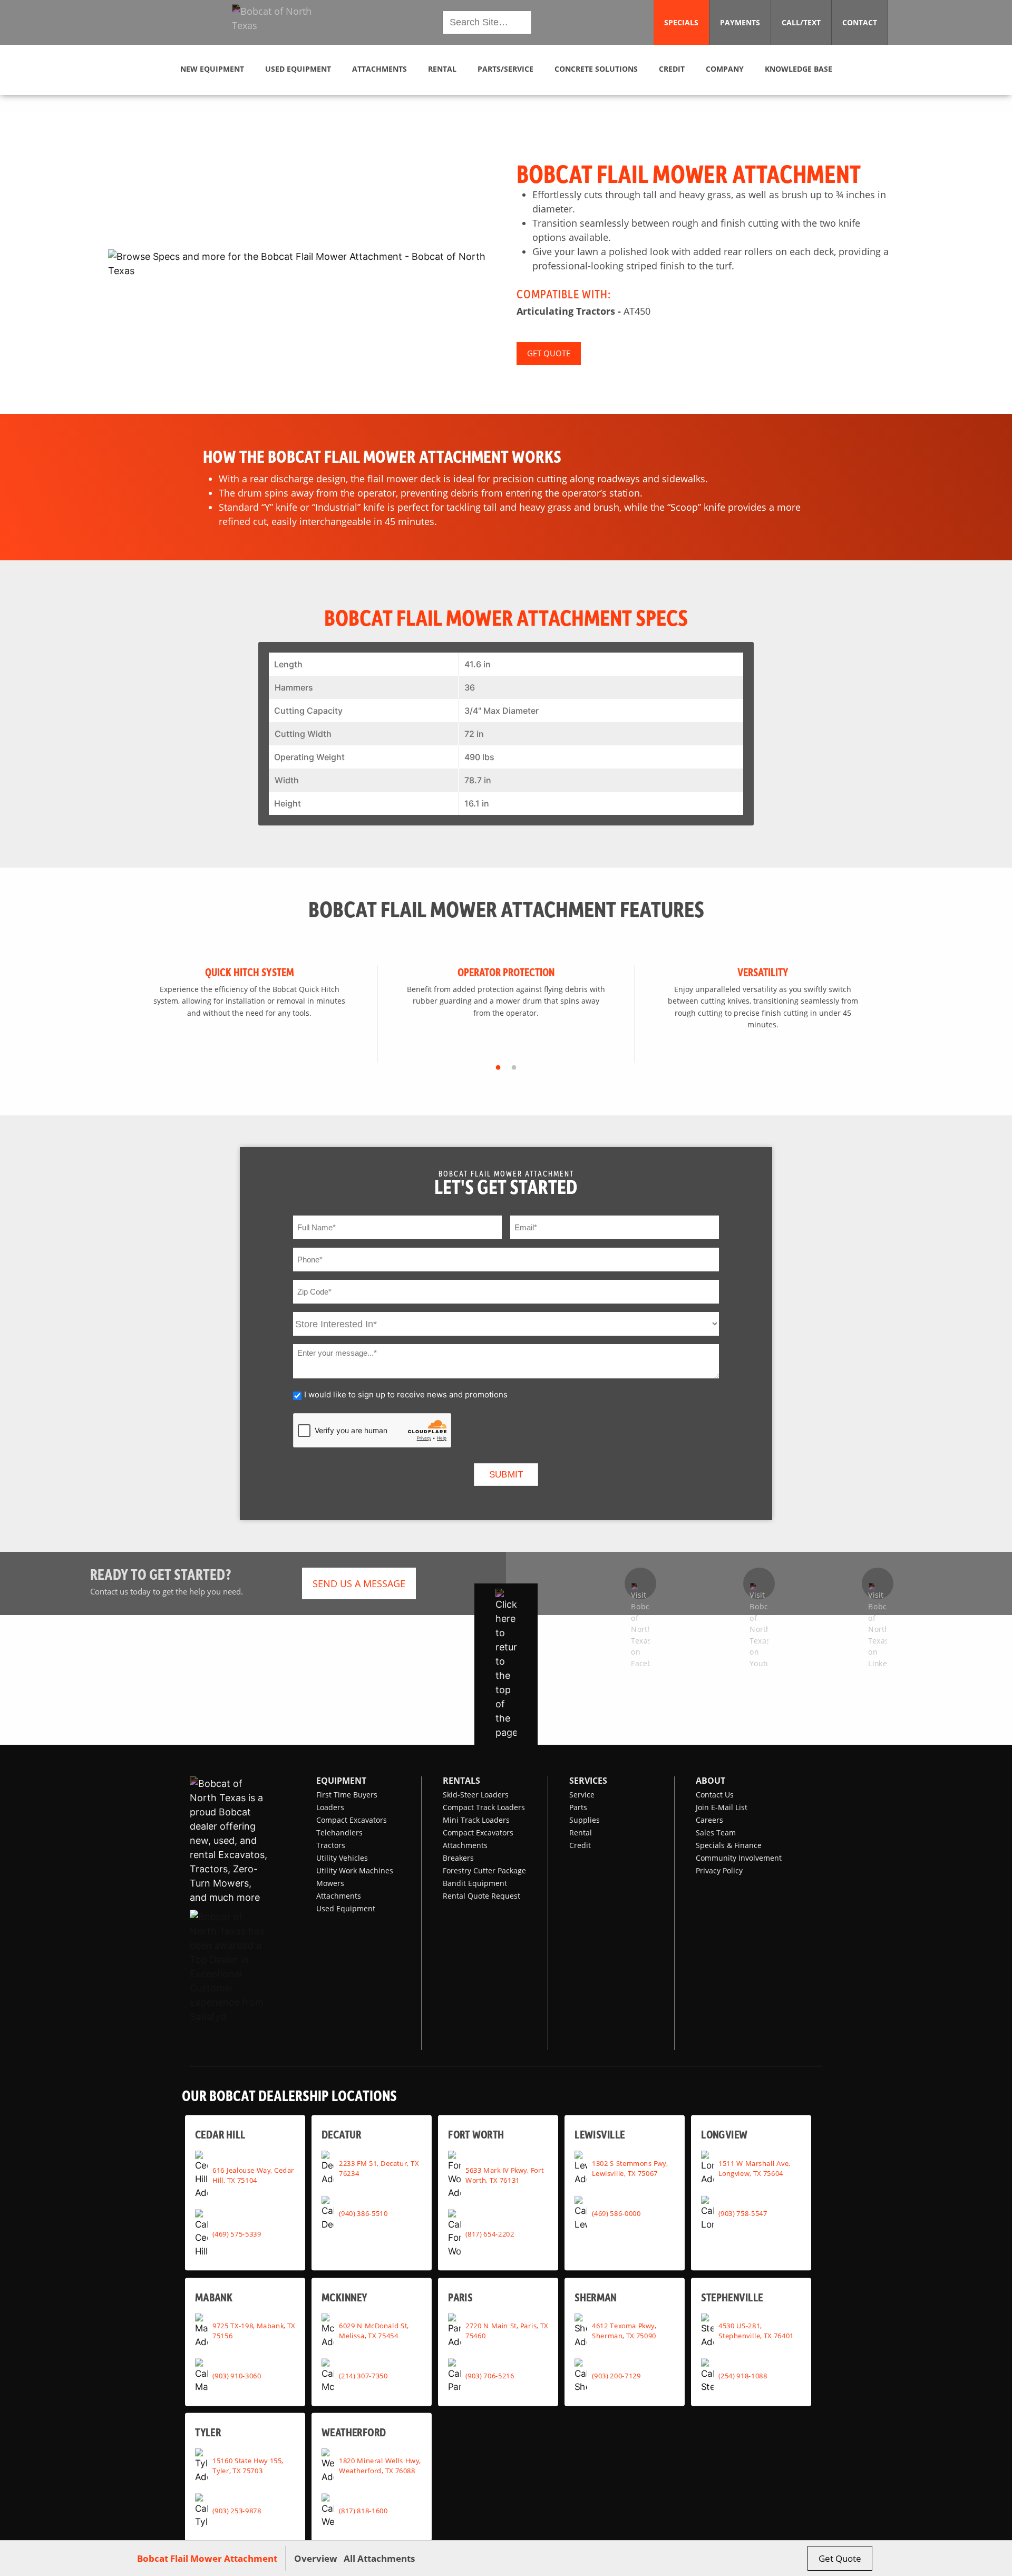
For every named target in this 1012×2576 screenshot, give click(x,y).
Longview (724, 2135)
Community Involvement (739, 1858)
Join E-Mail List (722, 1807)
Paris (460, 2297)
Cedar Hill (220, 2135)
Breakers (458, 1858)
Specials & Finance (729, 1845)
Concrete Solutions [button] (596, 69)
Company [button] (725, 69)
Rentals (461, 1781)
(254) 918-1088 (743, 2376)
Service (582, 1795)
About (711, 1781)
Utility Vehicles (342, 1858)
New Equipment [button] (212, 69)
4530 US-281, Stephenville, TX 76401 (756, 2331)
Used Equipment (346, 1908)
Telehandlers (339, 1833)
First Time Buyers (347, 1795)
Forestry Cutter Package (484, 1870)
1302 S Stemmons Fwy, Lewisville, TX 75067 (630, 2168)
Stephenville (732, 2297)
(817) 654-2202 (490, 2233)
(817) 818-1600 (363, 2511)
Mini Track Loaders (476, 1820)
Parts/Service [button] (505, 69)
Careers (709, 1820)
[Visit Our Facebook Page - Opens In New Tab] (640, 1583)
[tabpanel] (250, 1014)
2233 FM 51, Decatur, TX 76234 (379, 2168)
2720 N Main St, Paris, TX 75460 (507, 2331)
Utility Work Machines (355, 1870)
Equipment (341, 1781)
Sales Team (716, 1833)
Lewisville (600, 2135)
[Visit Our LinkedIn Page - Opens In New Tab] (878, 1583)
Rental (581, 1833)
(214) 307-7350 (363, 2376)
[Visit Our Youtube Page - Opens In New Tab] (759, 1583)
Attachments (339, 1896)
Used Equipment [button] (298, 69)
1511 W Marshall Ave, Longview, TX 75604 (754, 2168)
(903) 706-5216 (490, 2376)
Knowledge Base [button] (799, 69)
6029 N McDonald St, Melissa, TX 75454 (374, 2331)
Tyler (208, 2432)
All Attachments (379, 2558)
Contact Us (715, 1795)
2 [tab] (514, 1068)
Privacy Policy (719, 1870)
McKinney (344, 2297)
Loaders (330, 1807)
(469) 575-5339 (237, 2233)
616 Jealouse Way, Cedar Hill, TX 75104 (253, 2175)
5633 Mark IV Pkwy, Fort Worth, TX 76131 (504, 2175)
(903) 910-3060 (237, 2376)
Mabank (214, 2297)
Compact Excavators (352, 1820)
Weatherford (354, 2432)
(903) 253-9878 (237, 2511)
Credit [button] (672, 69)
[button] (281, 23)
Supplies (585, 1820)
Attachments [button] (379, 69)
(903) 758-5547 (743, 2213)
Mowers (330, 1883)
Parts (578, 1807)
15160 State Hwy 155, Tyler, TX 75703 (248, 2466)
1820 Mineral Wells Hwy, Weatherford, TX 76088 (380, 2466)
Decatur (341, 2135)
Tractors (331, 1845)
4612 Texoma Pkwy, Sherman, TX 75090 (624, 2331)
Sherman (596, 2297)
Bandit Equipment (475, 1883)
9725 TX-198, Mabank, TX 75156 (254, 2331)
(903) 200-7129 (616, 2376)
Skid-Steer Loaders (476, 1795)
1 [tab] (498, 1068)
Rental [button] (442, 69)
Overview (316, 2558)
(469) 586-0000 (616, 2213)
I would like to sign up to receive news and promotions (406, 1394)
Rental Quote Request (481, 1896)
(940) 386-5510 (363, 2213)
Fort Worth (476, 2135)
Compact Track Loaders (484, 1807)
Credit (580, 1845)
